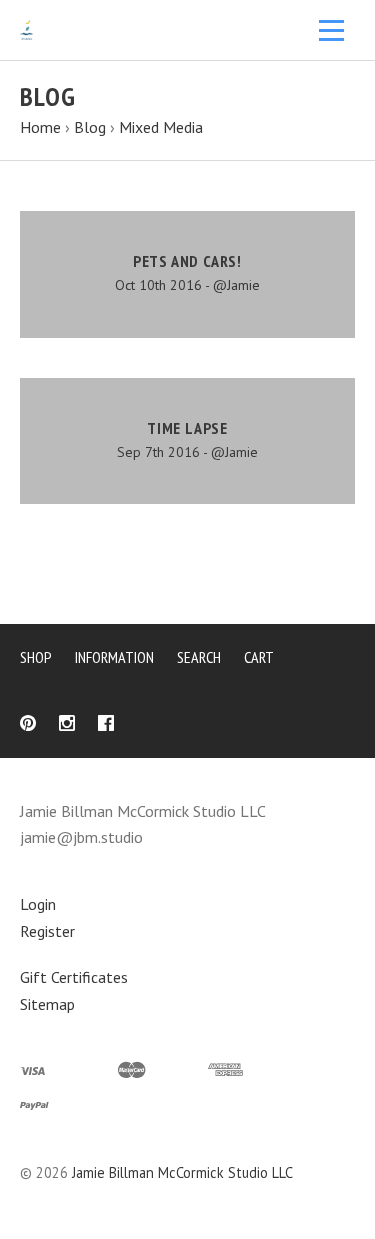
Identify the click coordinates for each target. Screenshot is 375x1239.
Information (114, 657)
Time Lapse (187, 428)
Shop (36, 657)
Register (47, 931)
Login (38, 904)
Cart (259, 657)
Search (199, 657)
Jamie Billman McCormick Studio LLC (182, 1172)
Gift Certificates (74, 977)
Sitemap (47, 1004)
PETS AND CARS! (187, 261)
